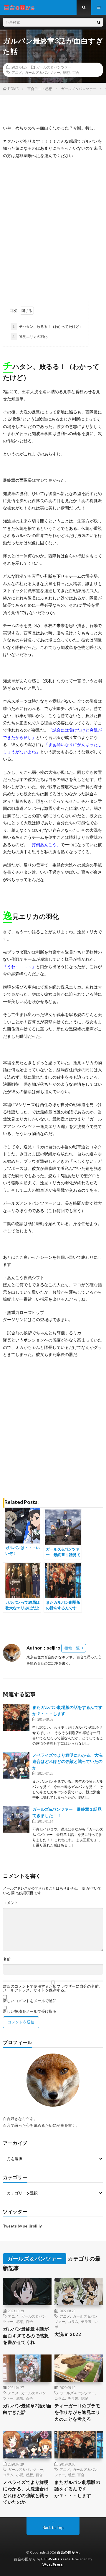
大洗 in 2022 (68, 2334)
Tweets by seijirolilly (22, 2226)
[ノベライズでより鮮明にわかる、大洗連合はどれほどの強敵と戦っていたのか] (16, 1765)
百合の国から (68, 2552)
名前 (7, 1959)
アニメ (17, 72)
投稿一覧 (72, 1648)
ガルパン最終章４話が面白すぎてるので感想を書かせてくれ (26, 2335)
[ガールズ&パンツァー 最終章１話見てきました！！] (16, 1819)
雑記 (85, 2398)
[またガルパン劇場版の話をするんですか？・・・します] (16, 1717)
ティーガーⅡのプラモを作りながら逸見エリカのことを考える (77, 2412)
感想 (66, 72)
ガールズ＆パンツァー (54, 67)
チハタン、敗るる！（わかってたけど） (48, 327)
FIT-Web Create (56, 2559)
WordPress (53, 2564)
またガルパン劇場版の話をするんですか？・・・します (77, 2489)
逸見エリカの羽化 (30, 337)
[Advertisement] (53, 229)
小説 (20, 2475)
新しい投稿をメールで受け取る (30, 2011)
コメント (11, 1903)
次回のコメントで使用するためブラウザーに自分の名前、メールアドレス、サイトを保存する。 (53, 1988)
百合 (76, 72)
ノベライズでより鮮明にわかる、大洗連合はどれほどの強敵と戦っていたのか (67, 1761)
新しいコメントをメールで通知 (30, 2001)
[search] (99, 22)
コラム (73, 2321)
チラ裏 (86, 2321)
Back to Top (53, 2528)
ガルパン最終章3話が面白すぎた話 (27, 2409)
